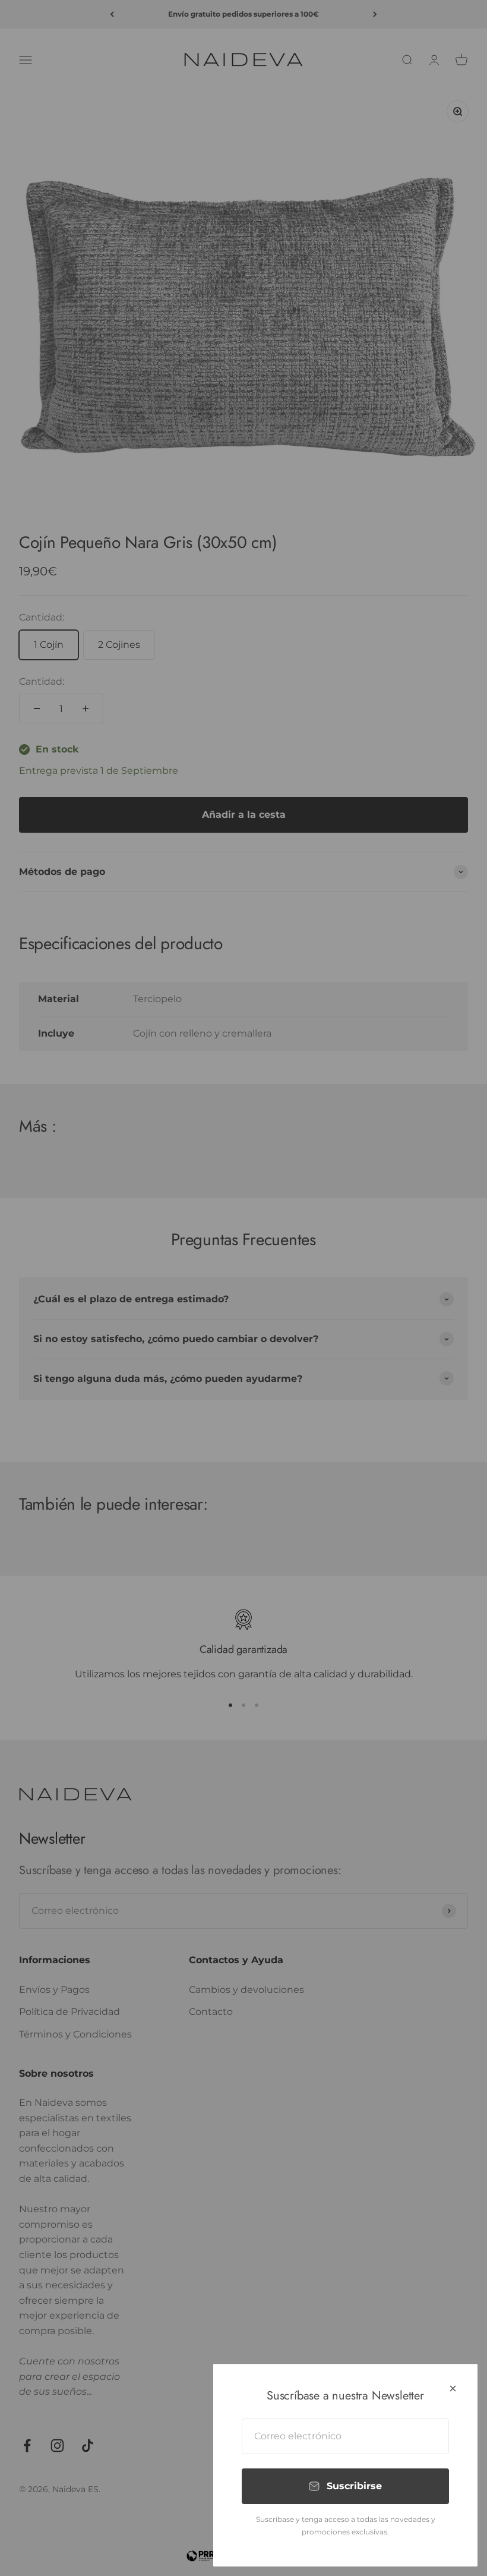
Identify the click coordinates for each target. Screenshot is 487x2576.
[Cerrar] (453, 2388)
